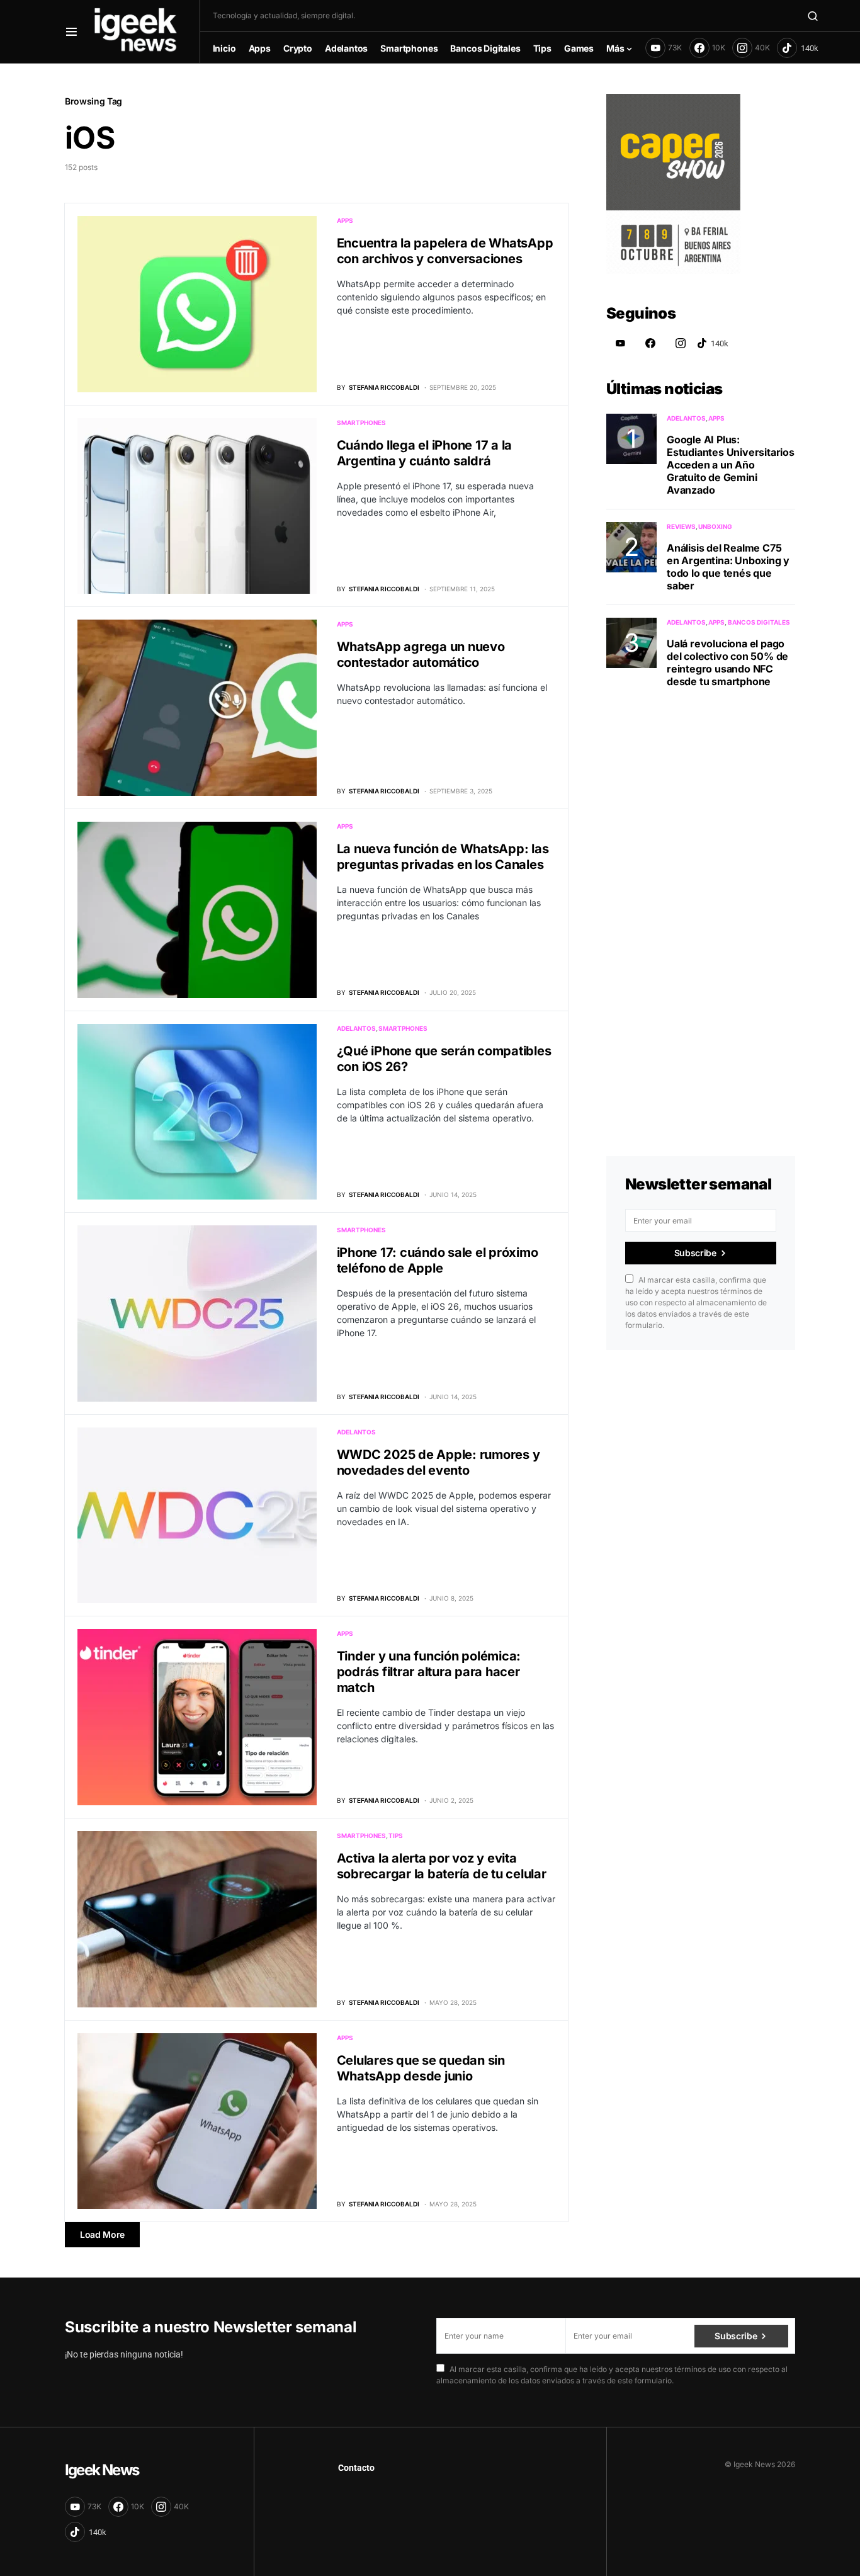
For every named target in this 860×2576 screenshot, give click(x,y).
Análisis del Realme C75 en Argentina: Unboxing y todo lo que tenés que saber (728, 567)
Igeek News (102, 2470)
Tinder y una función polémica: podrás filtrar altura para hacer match (429, 1672)
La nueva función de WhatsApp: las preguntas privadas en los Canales (443, 857)
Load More (102, 2234)
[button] (71, 31)
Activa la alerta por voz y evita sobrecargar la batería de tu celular (442, 1866)
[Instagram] (681, 343)
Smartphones (361, 423)
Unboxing (715, 526)
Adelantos (356, 1028)
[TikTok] (798, 48)
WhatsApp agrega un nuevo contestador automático (421, 655)
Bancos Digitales (759, 622)
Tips (396, 1836)
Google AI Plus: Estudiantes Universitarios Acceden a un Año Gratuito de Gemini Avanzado (731, 465)
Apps (345, 220)
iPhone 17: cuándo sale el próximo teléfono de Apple (438, 1260)
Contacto (356, 2468)
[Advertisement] (701, 907)
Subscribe (695, 1253)
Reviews (681, 526)
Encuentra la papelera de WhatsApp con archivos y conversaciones (445, 251)
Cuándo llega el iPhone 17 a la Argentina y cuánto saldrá (425, 453)
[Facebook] (650, 343)
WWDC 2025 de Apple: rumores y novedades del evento (438, 1462)
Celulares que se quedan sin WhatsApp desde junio (421, 2068)
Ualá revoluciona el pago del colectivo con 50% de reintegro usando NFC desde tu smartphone (727, 662)
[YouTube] (620, 343)
